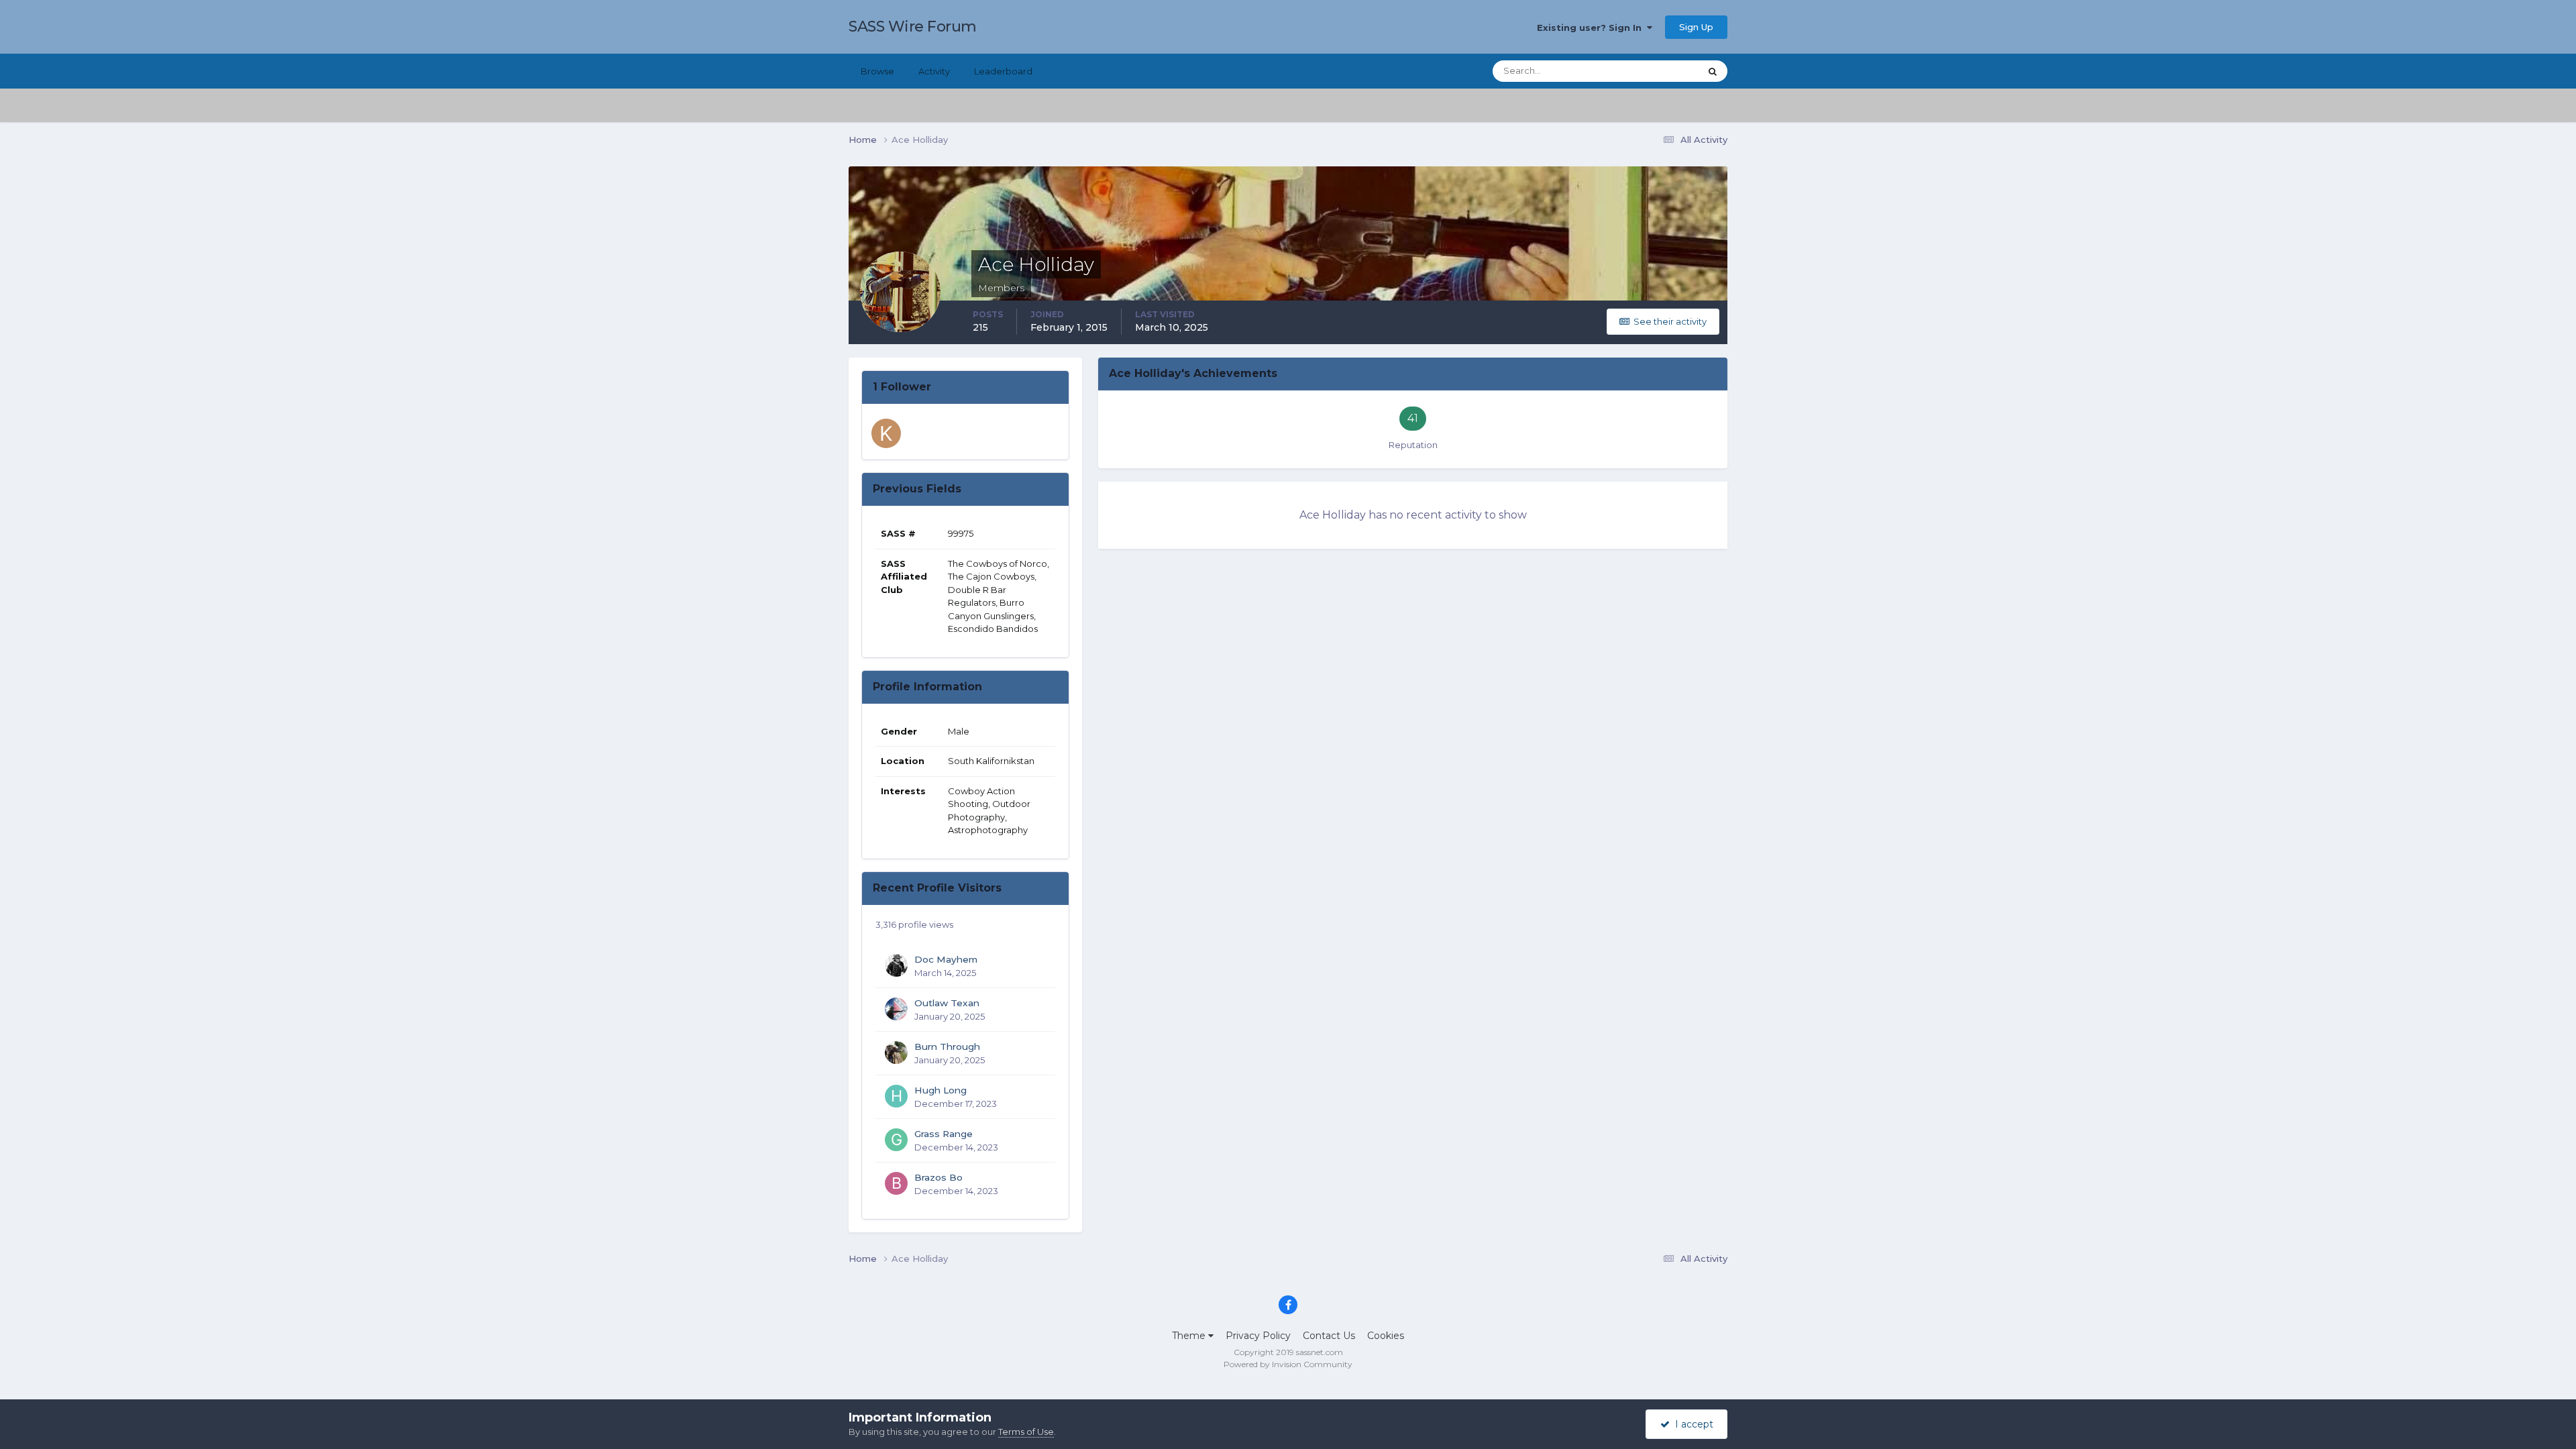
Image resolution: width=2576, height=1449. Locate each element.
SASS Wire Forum (913, 26)
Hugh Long (941, 1090)
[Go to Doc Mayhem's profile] (896, 965)
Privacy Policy (1258, 1336)
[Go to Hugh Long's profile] (896, 1096)
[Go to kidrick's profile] (886, 433)
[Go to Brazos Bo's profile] (896, 1183)
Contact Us (1329, 1336)
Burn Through (947, 1046)
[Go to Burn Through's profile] (896, 1053)
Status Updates (1651, 71)
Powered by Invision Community (1288, 1364)
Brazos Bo (938, 1177)
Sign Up (1696, 27)
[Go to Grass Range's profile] (896, 1140)
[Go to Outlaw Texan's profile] (896, 1009)
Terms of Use (1026, 1432)
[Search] (1713, 71)
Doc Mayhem (946, 959)
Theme (1190, 1336)
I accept (1692, 1424)
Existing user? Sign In (1592, 28)
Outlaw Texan (947, 1003)
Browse (877, 71)
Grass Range (944, 1134)
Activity (934, 71)
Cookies (1386, 1336)
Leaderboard (1003, 71)
